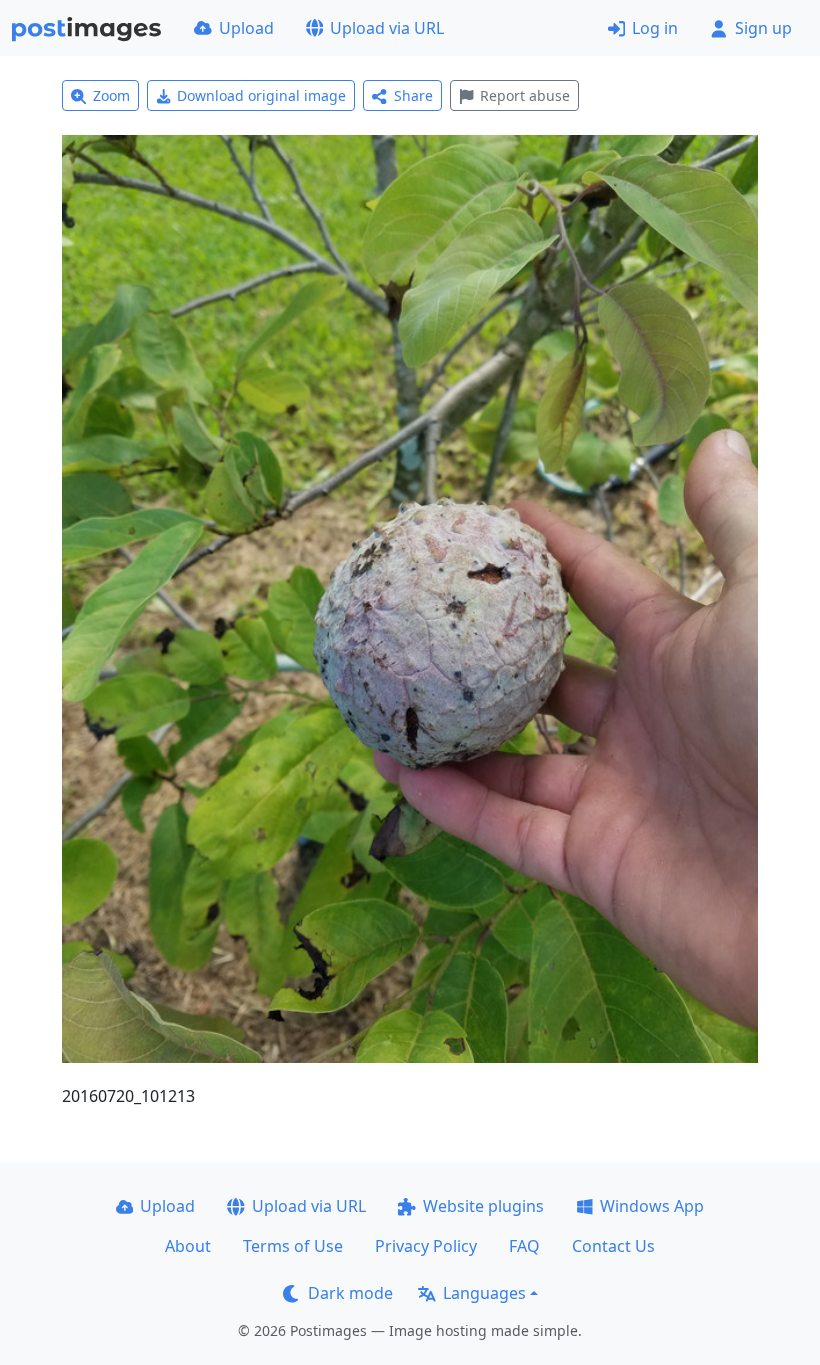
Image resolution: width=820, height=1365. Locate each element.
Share (413, 95)
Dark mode (350, 1293)
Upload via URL (387, 28)
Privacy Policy (426, 1246)
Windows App (652, 1206)
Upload (246, 28)
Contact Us (613, 1246)
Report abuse (525, 95)
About (188, 1246)
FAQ (524, 1246)
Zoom (111, 95)
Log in (655, 28)
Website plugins (483, 1206)
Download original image (261, 95)
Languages (484, 1293)
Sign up (763, 28)
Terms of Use (293, 1246)
